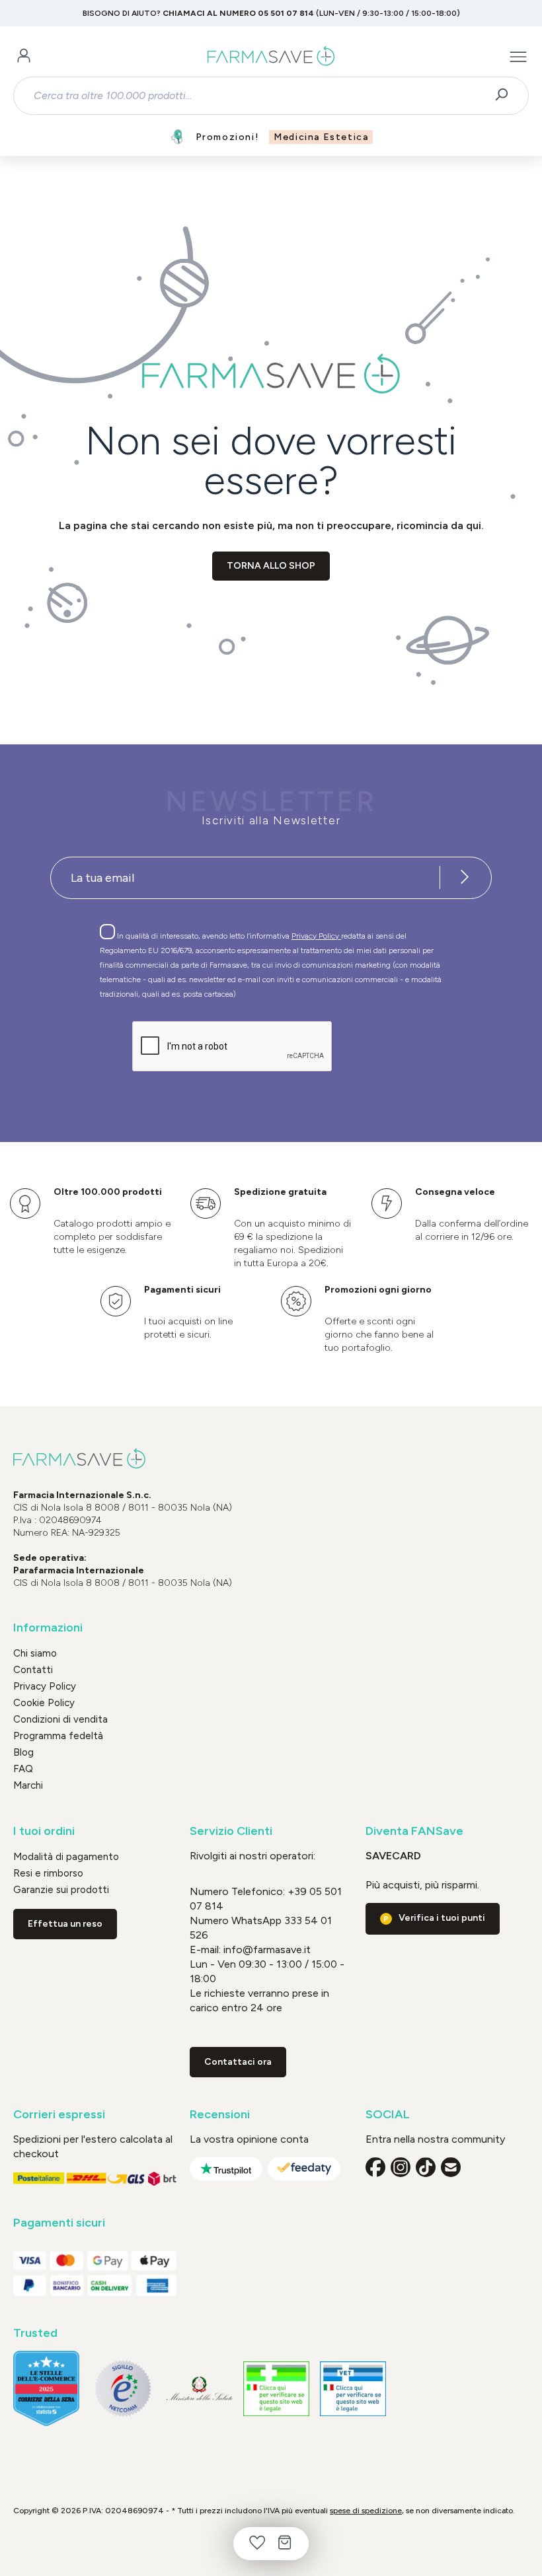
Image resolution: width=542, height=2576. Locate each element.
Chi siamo (35, 1653)
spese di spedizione (366, 2511)
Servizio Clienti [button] (231, 1831)
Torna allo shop (271, 566)
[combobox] (259, 96)
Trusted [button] (35, 2333)
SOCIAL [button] (388, 2115)
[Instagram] (401, 2167)
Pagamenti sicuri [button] (59, 2223)
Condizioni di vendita (60, 1719)
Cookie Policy (44, 1703)
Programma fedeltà (58, 1736)
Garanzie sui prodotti (61, 1890)
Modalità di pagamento (66, 1857)
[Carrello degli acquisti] (285, 2544)
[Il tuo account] (24, 57)
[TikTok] (426, 2167)
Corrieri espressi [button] (59, 2115)
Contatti (33, 1670)
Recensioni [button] (220, 2115)
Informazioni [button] (48, 1628)
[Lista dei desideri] (257, 2544)
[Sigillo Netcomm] (123, 2388)
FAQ (23, 1769)
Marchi (28, 1785)
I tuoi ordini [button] (44, 1831)
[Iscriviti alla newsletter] (465, 878)
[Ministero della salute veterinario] (353, 2389)
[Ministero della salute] (200, 2389)
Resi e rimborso (48, 1873)
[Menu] (518, 57)
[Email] (451, 2167)
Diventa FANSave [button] (414, 1831)
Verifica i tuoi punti (442, 1918)
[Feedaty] (304, 2169)
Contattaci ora (238, 2062)
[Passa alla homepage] (271, 57)
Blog (23, 1752)
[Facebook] (375, 2167)
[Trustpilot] (226, 2169)
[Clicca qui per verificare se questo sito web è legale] (276, 2389)
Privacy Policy (316, 936)
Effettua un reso (65, 1924)
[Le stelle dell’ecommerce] (46, 2389)
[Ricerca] (506, 96)
